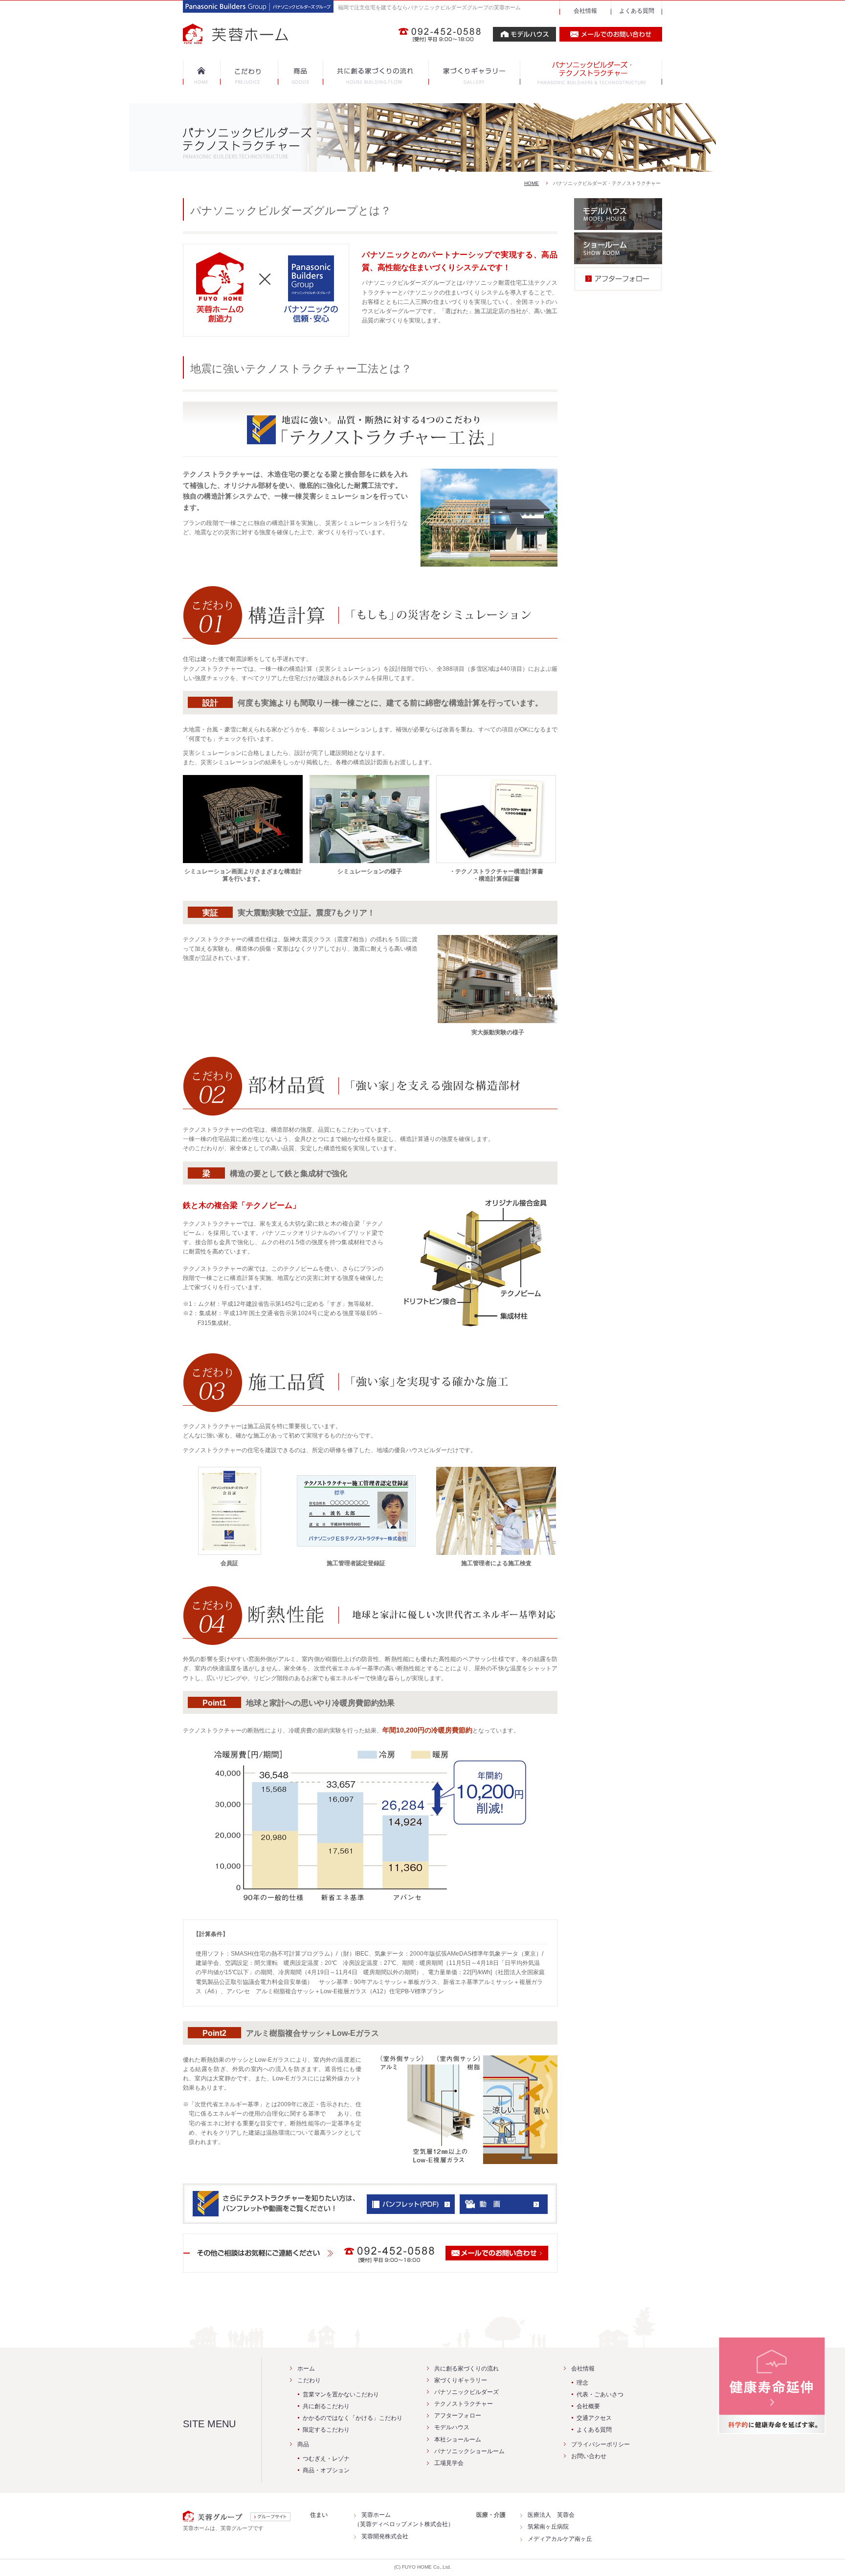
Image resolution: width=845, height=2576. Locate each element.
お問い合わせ (589, 2456)
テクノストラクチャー (464, 2404)
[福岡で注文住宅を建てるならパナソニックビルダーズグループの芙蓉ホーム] (258, 39)
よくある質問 (637, 11)
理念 (582, 2383)
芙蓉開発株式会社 (385, 2536)
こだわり (309, 2380)
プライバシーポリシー (600, 2444)
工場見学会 (449, 2463)
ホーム (306, 2369)
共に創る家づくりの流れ (467, 2369)
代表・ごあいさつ (600, 2394)
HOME (532, 183)
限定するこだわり (326, 2430)
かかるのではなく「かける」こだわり (353, 2418)
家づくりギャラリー (461, 2380)
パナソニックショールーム (469, 2451)
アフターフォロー (458, 2416)
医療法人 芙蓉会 (551, 2515)
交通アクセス (594, 2418)
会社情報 (585, 11)
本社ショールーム (458, 2439)
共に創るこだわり (326, 2406)
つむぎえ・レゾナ (326, 2459)
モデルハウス (452, 2427)
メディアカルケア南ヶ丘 (560, 2539)
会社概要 (588, 2406)
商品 (303, 2444)
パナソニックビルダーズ (467, 2392)
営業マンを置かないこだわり (341, 2394)
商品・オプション (326, 2470)
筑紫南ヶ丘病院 (548, 2527)
